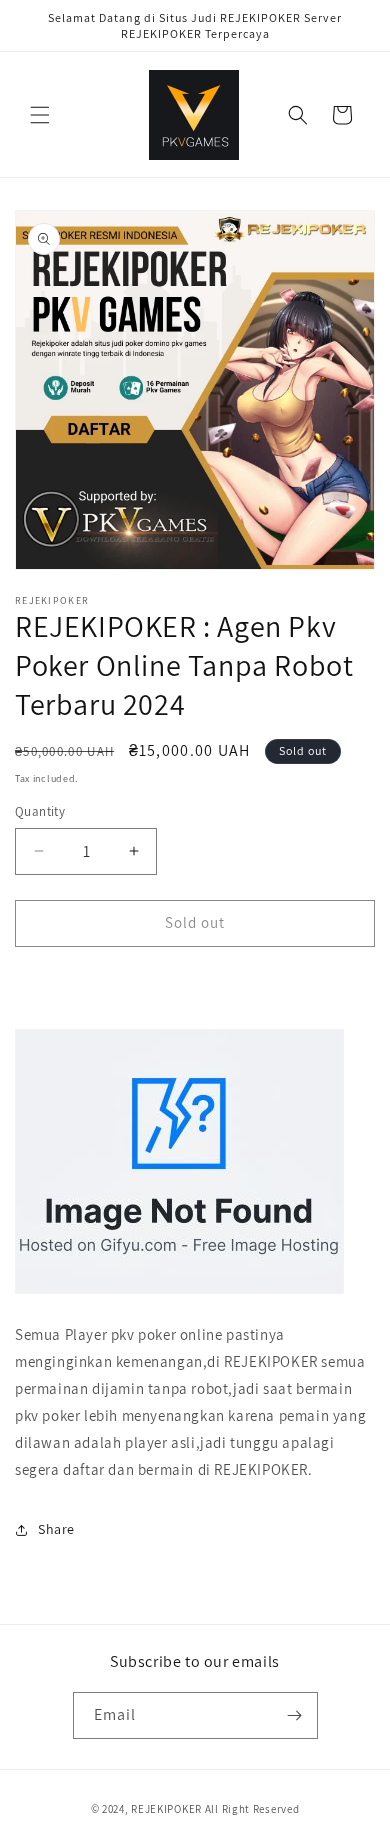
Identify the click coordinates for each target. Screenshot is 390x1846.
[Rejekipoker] (179, 1292)
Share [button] (56, 1529)
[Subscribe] (295, 1715)
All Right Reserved (252, 1809)
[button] (40, 115)
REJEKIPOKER (166, 1809)
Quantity (40, 811)
